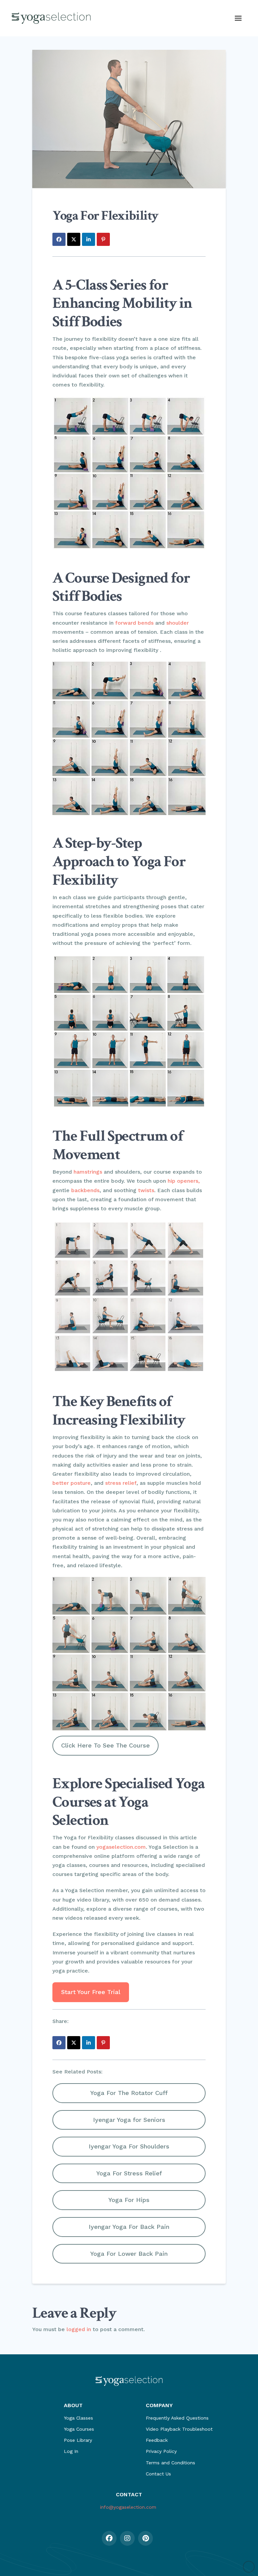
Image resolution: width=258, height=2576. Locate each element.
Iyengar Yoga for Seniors (129, 2120)
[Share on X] (74, 239)
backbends (85, 1190)
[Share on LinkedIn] (89, 239)
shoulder (178, 623)
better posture (72, 1483)
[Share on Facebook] (59, 239)
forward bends (134, 623)
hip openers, (184, 1181)
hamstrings (88, 1172)
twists (146, 1190)
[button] (238, 18)
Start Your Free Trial (91, 1992)
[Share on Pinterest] (103, 239)
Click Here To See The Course (105, 1745)
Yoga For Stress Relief (129, 2173)
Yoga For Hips (129, 2200)
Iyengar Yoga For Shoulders (129, 2146)
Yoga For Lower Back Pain (129, 2254)
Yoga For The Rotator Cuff (129, 2093)
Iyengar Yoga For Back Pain (129, 2227)
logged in (79, 2329)
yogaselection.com (121, 1847)
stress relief (121, 1483)
